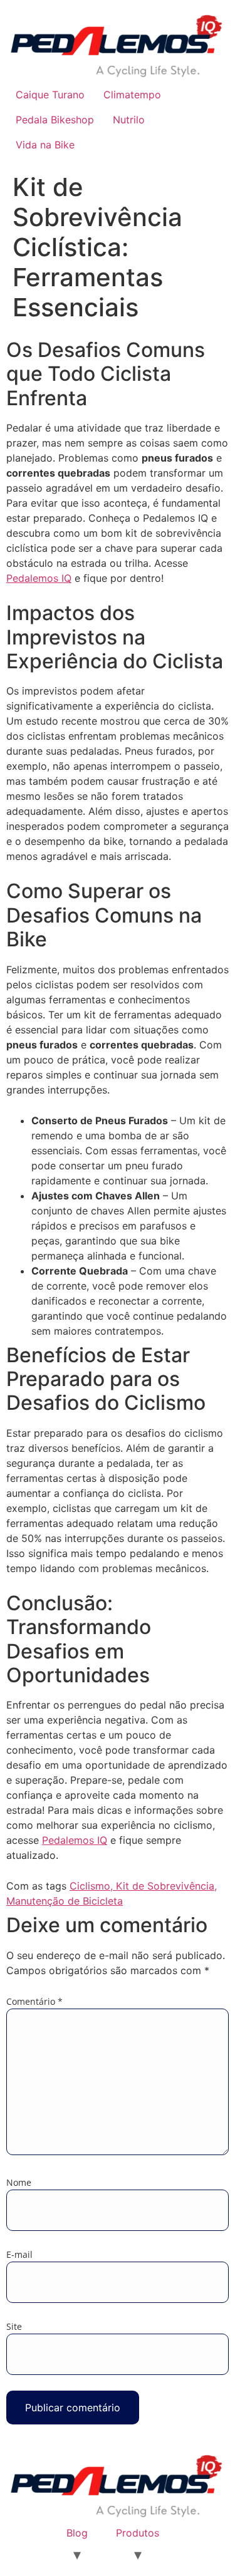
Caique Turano (50, 95)
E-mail (19, 2255)
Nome (19, 2183)
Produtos (138, 2533)
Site (14, 2327)
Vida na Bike (45, 145)
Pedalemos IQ (39, 578)
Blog (77, 2533)
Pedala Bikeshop (55, 120)
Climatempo (132, 95)
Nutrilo (129, 120)
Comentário (34, 2002)
